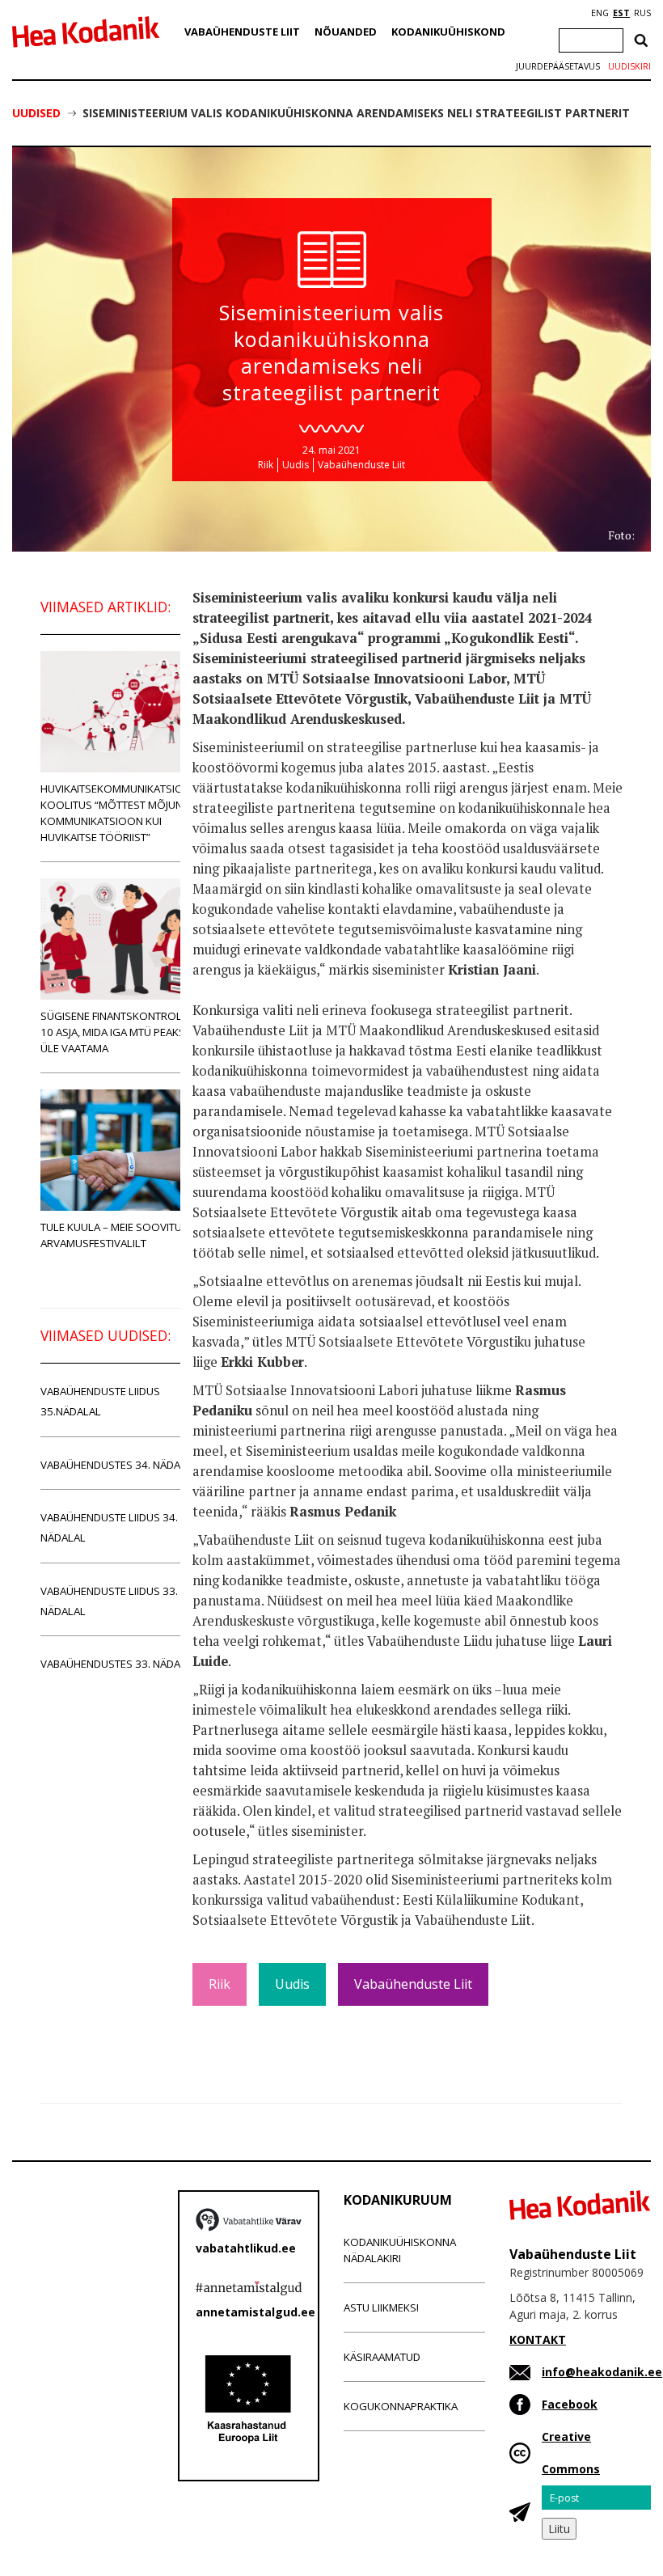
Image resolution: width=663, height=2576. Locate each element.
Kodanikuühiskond (448, 32)
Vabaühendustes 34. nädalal (119, 1465)
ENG (600, 13)
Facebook (570, 2404)
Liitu (559, 2529)
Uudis (296, 465)
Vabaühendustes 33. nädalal (119, 1664)
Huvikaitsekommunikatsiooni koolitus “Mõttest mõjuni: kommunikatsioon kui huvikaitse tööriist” (121, 813)
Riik (266, 465)
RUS (642, 13)
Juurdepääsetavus (558, 66)
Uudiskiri (629, 66)
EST (621, 13)
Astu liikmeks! (381, 2307)
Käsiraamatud (382, 2357)
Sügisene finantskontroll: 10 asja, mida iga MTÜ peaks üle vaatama (115, 1032)
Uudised (36, 113)
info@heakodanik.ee (602, 2372)
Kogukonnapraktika (401, 2406)
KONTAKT (538, 2339)
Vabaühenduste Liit (242, 32)
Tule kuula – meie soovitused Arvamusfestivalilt (121, 1235)
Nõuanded (346, 32)
